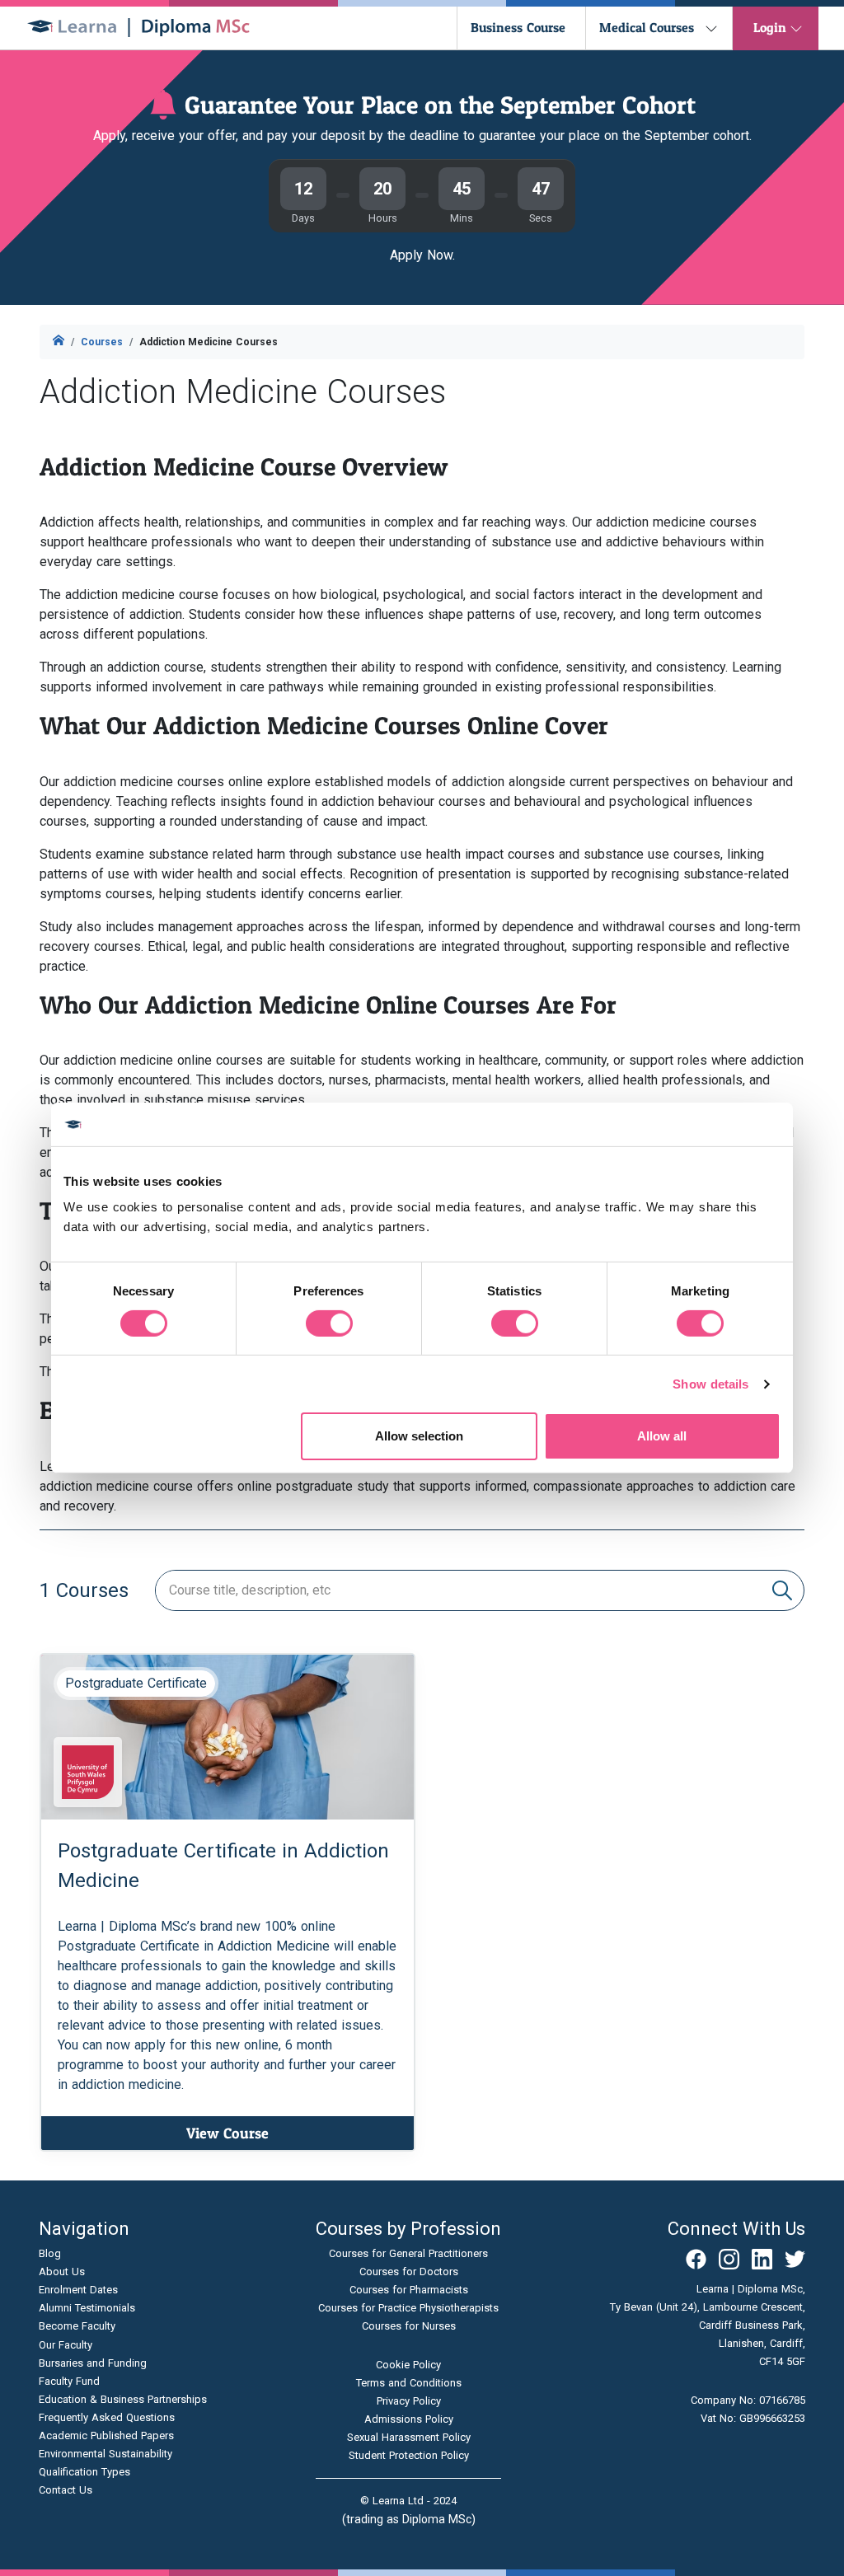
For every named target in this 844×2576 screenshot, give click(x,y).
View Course (227, 2133)
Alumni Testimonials (87, 2308)
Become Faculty (77, 2326)
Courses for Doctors (409, 2272)
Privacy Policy (409, 2401)
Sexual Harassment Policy (409, 2437)
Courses (102, 342)
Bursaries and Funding (93, 2363)
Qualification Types (84, 2472)
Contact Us (66, 2490)
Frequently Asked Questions (107, 2417)
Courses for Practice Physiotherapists (408, 2308)
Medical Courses (647, 27)
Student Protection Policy (409, 2455)
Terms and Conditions (409, 2383)
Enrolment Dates (78, 2290)
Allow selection (419, 1436)
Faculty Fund (69, 2381)
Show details (710, 1384)
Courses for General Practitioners (408, 2253)
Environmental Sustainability (105, 2454)
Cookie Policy (408, 2365)
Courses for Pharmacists (409, 2290)
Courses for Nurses (409, 2326)
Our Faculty (66, 2345)
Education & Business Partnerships (123, 2399)
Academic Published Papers (106, 2435)
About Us (62, 2272)
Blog (50, 2253)
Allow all (662, 1436)
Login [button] (770, 27)
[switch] (329, 1323)
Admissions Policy (409, 2419)
